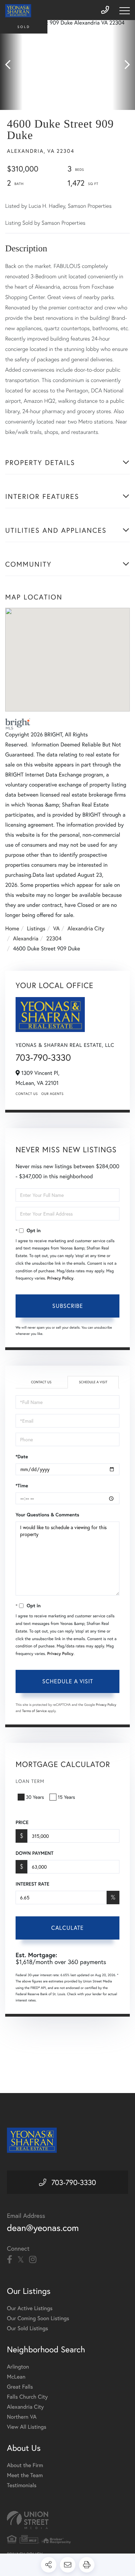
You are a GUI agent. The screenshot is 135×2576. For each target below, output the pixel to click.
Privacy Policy (60, 1278)
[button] (11, 65)
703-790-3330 (43, 1058)
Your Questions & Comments (47, 1515)
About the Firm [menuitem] (25, 2465)
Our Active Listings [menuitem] (30, 2308)
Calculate (67, 1928)
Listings (36, 928)
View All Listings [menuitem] (27, 2427)
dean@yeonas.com (43, 2228)
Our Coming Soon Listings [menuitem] (38, 2318)
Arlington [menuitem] (18, 2367)
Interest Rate (32, 1884)
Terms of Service (34, 1711)
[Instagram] (33, 2260)
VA (57, 928)
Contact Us (27, 1094)
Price (22, 1822)
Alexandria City (86, 928)
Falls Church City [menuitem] (27, 2397)
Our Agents (52, 1094)
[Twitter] (21, 2260)
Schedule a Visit (93, 1382)
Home (12, 928)
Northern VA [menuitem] (22, 2417)
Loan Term (30, 1781)
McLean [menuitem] (16, 2377)
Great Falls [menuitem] (20, 2387)
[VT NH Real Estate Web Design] (67, 2520)
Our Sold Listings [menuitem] (28, 2328)
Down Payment (34, 1853)
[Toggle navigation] (125, 11)
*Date (22, 1457)
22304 (54, 938)
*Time (22, 1486)
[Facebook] (10, 2260)
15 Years (66, 1797)
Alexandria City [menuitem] (25, 2407)
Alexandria (26, 938)
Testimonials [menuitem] (22, 2485)
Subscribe (68, 1306)
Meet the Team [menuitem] (25, 2475)
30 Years (35, 1797)
